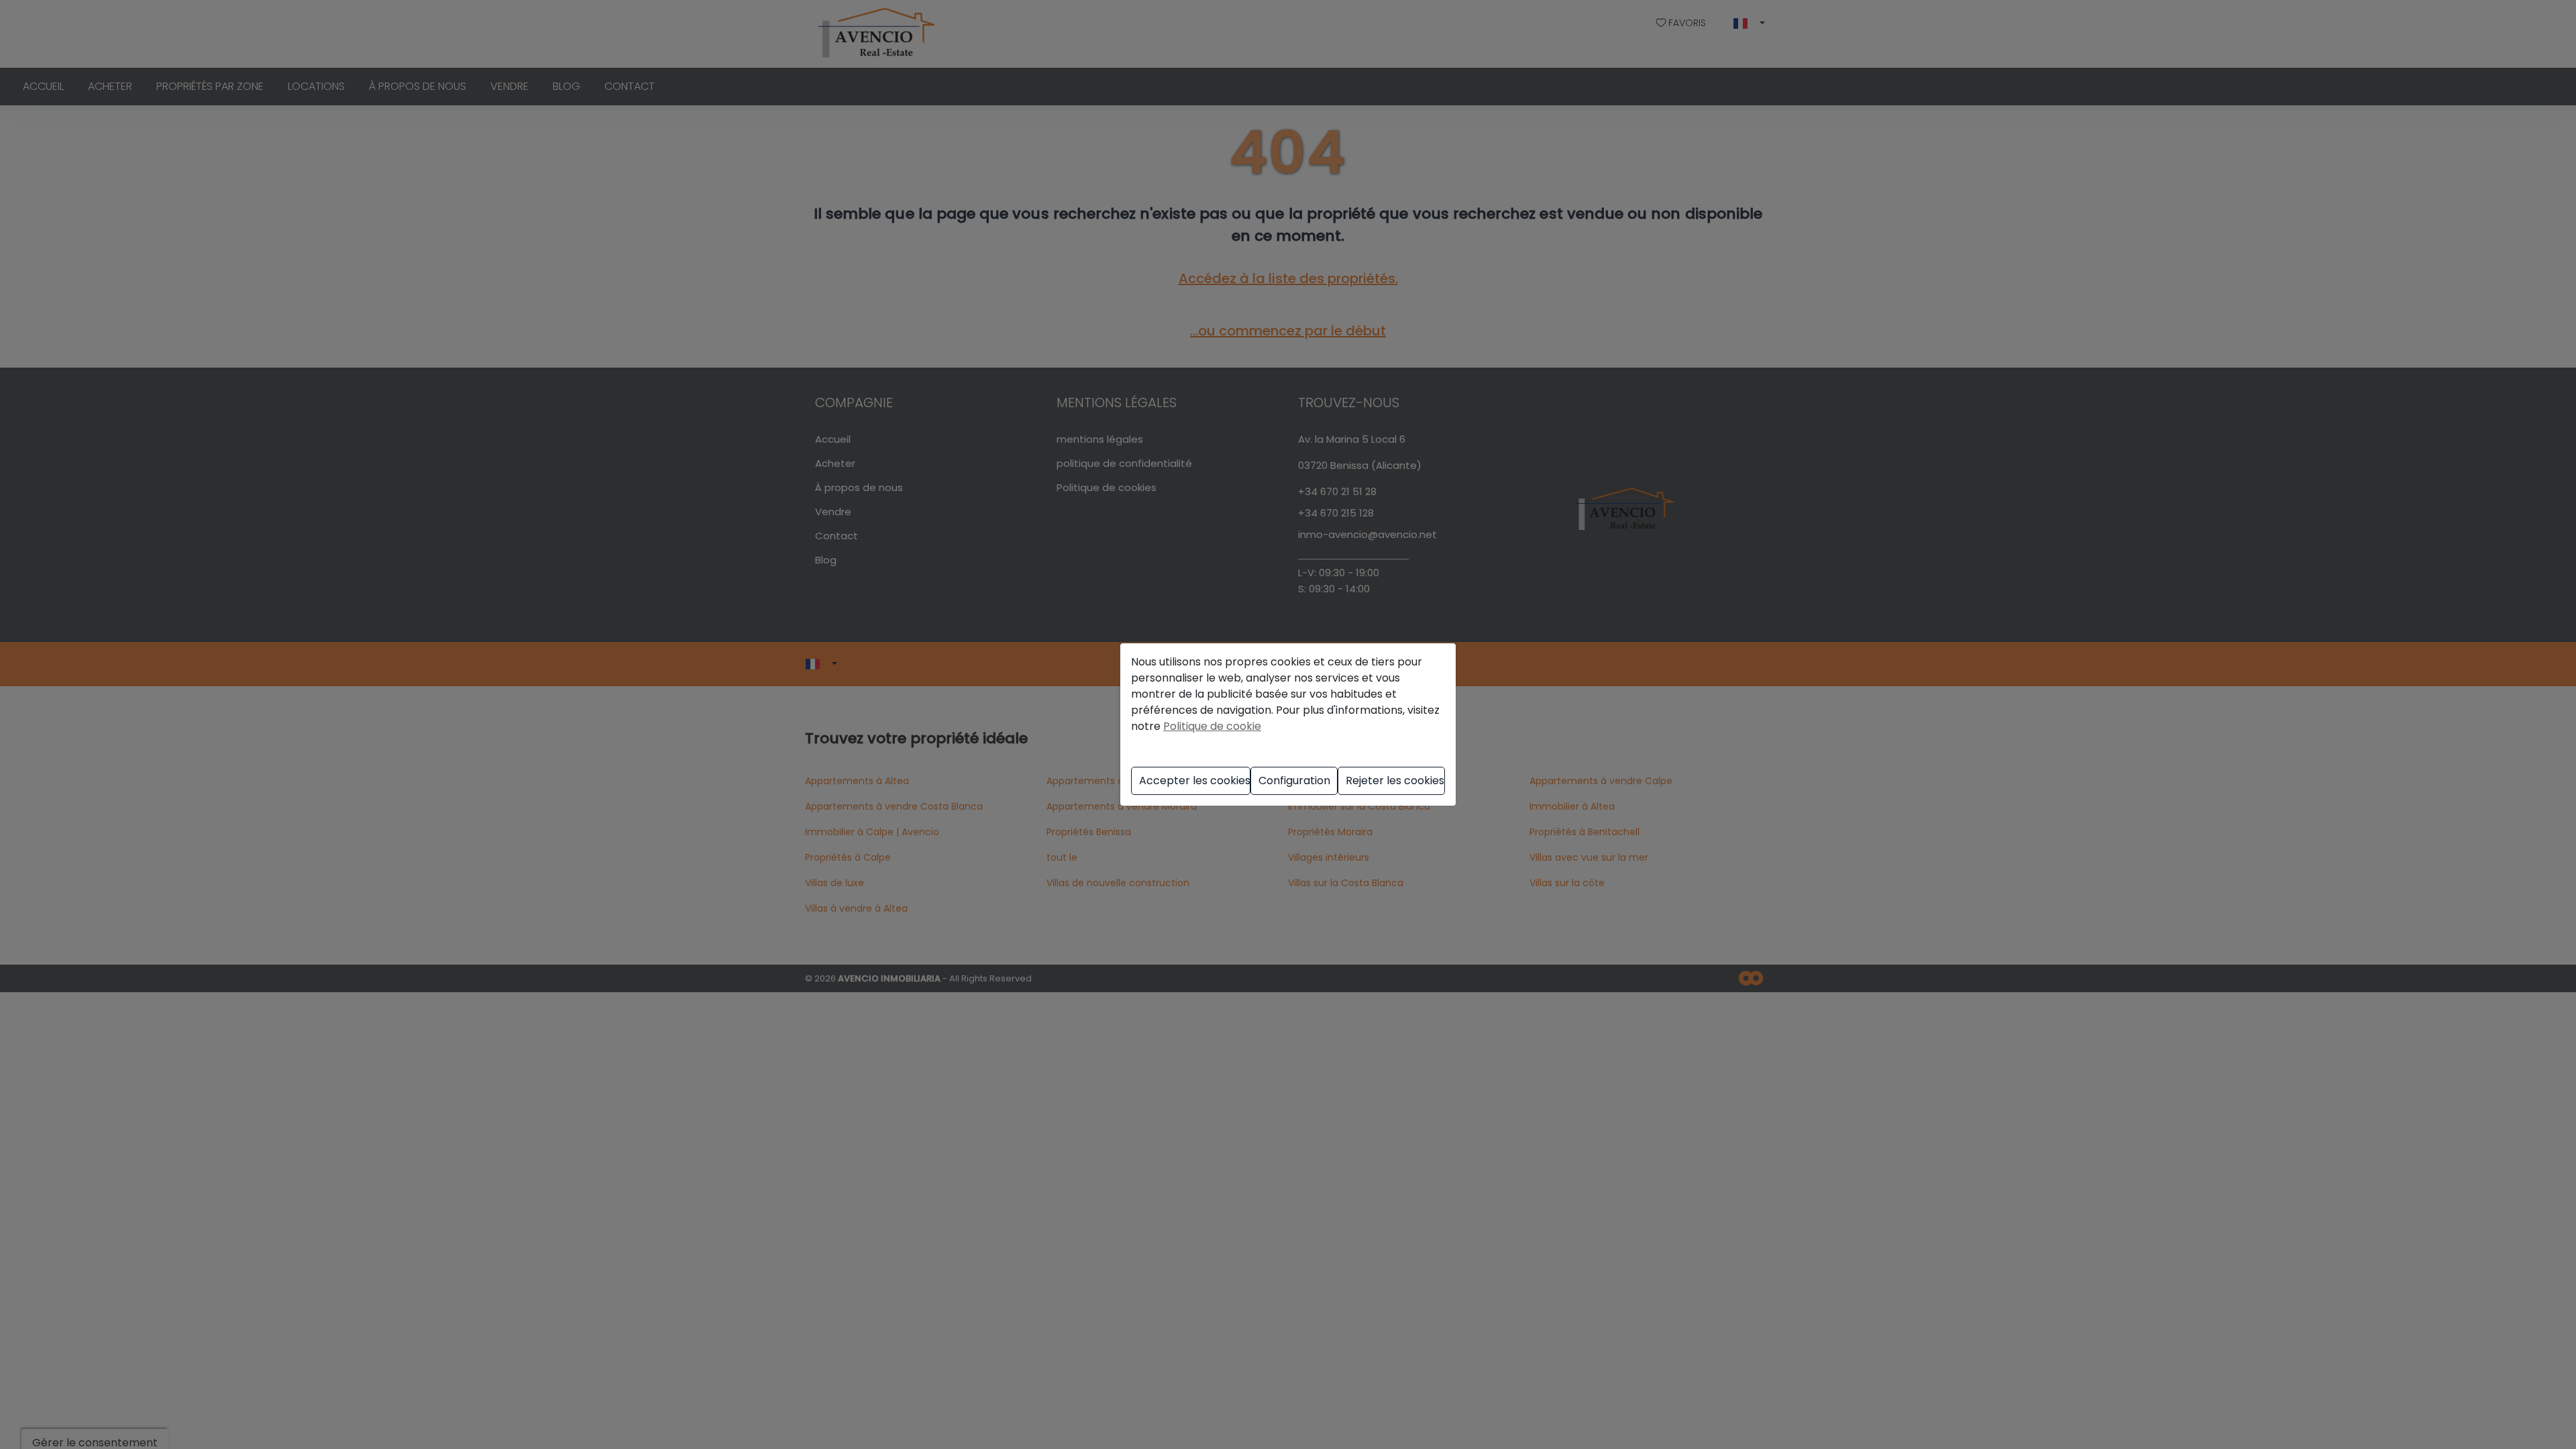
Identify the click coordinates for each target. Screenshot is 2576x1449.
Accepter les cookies (1195, 781)
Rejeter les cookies (1395, 781)
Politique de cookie (1212, 726)
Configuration (1294, 781)
